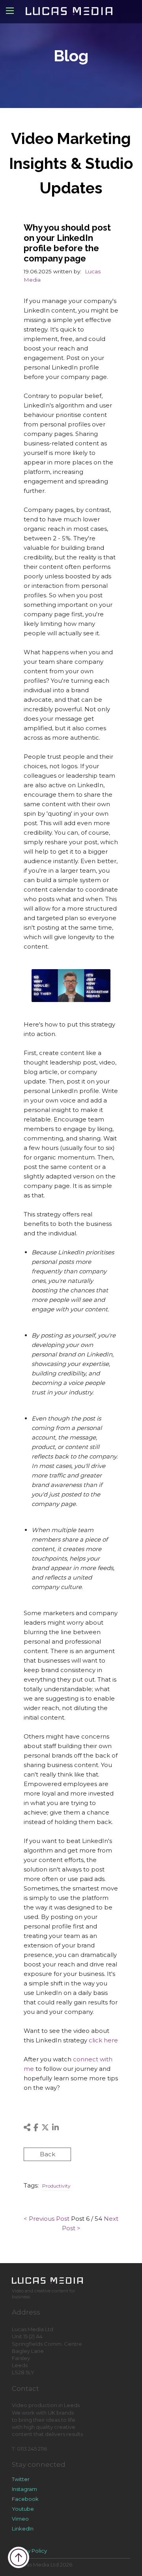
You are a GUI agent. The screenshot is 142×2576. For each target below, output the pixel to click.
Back (48, 2154)
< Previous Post (47, 2219)
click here (103, 2040)
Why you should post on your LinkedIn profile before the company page (67, 243)
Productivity (56, 2186)
